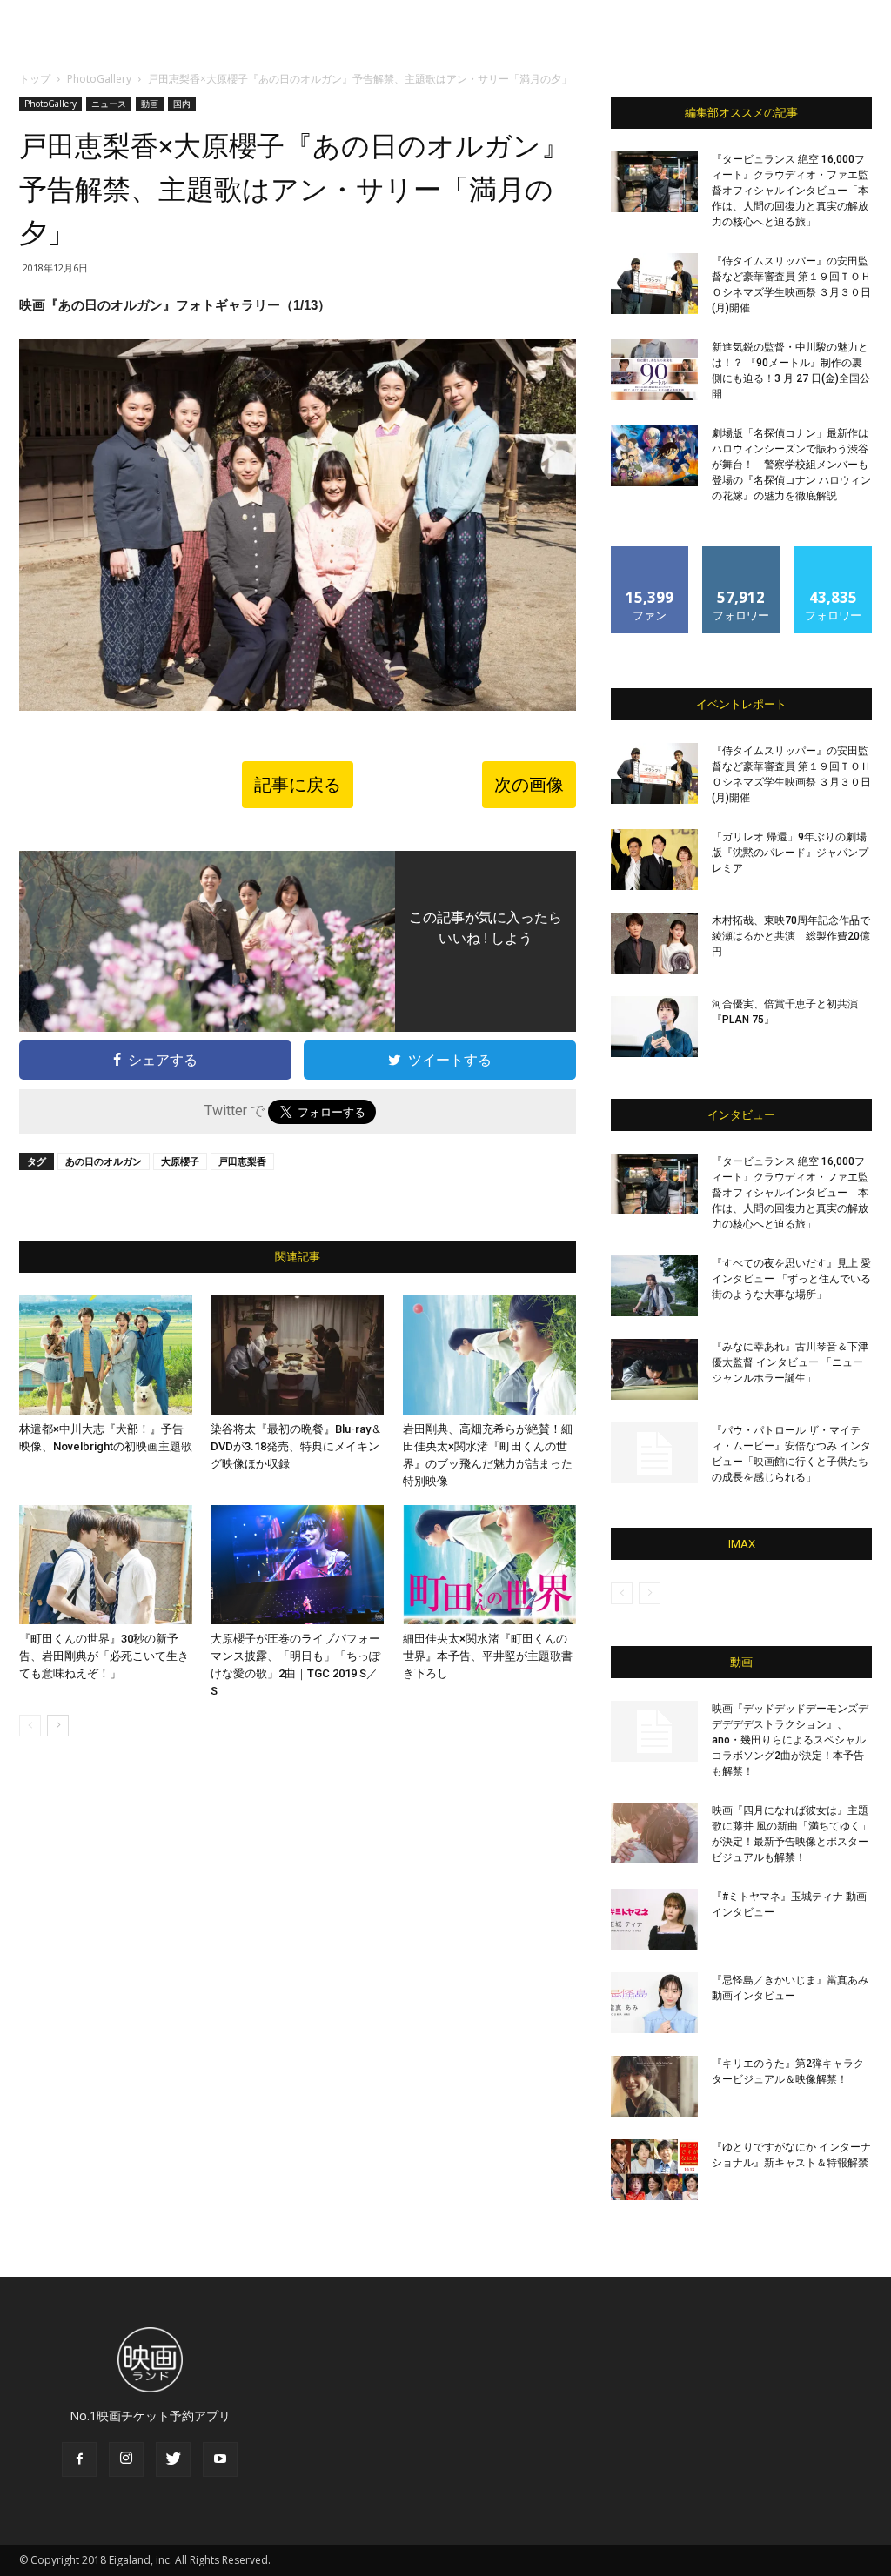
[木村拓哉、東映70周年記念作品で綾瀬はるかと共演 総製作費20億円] (654, 943)
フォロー (741, 553)
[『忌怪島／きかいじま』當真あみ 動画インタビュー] (654, 2003)
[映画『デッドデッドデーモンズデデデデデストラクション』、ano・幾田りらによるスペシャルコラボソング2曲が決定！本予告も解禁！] (654, 1731)
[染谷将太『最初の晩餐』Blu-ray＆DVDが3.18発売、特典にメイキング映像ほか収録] (297, 1355)
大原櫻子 (180, 1161)
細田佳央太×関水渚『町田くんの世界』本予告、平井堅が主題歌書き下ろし (488, 1656)
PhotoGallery (99, 79)
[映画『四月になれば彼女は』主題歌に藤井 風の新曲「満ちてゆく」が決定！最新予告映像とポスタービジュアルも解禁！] (654, 1833)
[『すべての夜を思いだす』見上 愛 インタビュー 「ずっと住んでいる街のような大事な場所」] (654, 1286)
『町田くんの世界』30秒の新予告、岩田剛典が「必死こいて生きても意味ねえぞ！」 (104, 1656)
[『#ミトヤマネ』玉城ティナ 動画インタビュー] (654, 1919)
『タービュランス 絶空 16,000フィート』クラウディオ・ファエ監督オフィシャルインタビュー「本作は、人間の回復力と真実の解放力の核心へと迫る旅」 (790, 191)
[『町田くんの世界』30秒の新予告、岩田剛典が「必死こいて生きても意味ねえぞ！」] (106, 1565)
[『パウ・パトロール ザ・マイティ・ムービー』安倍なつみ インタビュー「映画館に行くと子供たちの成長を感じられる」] (654, 1453)
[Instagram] (126, 2459)
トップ (35, 79)
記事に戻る (298, 785)
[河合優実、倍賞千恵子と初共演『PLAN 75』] (654, 1027)
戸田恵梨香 (242, 1161)
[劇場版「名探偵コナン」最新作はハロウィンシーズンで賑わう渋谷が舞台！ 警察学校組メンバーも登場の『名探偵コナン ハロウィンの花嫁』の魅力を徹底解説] (654, 456)
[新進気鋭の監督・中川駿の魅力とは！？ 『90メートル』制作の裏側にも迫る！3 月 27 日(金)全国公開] (654, 370)
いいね (650, 553)
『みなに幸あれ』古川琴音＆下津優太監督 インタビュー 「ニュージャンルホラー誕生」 (790, 1362)
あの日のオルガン (104, 1161)
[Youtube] (220, 2459)
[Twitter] (173, 2459)
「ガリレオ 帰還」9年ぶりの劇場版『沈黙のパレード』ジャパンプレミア (790, 853)
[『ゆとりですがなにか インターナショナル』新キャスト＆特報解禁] (654, 2170)
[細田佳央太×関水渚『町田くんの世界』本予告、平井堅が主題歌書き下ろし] (489, 1565)
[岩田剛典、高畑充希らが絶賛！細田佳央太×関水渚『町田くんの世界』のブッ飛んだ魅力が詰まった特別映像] (489, 1355)
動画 (150, 104)
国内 (182, 104)
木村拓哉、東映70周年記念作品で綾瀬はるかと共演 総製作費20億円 (791, 936)
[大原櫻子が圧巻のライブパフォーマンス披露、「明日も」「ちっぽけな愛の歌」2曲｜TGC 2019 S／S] (297, 1565)
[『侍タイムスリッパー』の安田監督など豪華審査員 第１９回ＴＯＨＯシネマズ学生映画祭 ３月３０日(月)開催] (654, 284)
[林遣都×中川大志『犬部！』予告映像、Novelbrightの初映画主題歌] (106, 1355)
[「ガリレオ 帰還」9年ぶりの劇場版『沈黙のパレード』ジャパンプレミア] (654, 860)
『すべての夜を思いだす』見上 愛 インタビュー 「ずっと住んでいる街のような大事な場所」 (791, 1279)
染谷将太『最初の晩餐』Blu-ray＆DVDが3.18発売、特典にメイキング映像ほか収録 (296, 1446)
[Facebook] (79, 2459)
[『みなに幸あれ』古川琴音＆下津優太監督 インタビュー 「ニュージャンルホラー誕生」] (654, 1369)
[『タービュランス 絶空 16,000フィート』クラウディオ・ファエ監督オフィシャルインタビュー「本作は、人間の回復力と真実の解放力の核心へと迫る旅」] (654, 182)
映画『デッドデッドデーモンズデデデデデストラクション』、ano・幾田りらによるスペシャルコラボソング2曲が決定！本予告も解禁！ (790, 1740)
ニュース (109, 104)
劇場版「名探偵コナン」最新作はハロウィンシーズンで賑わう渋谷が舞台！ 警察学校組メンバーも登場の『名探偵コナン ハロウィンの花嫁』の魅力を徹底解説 (791, 465)
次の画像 (529, 785)
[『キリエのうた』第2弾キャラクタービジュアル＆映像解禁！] (654, 2086)
